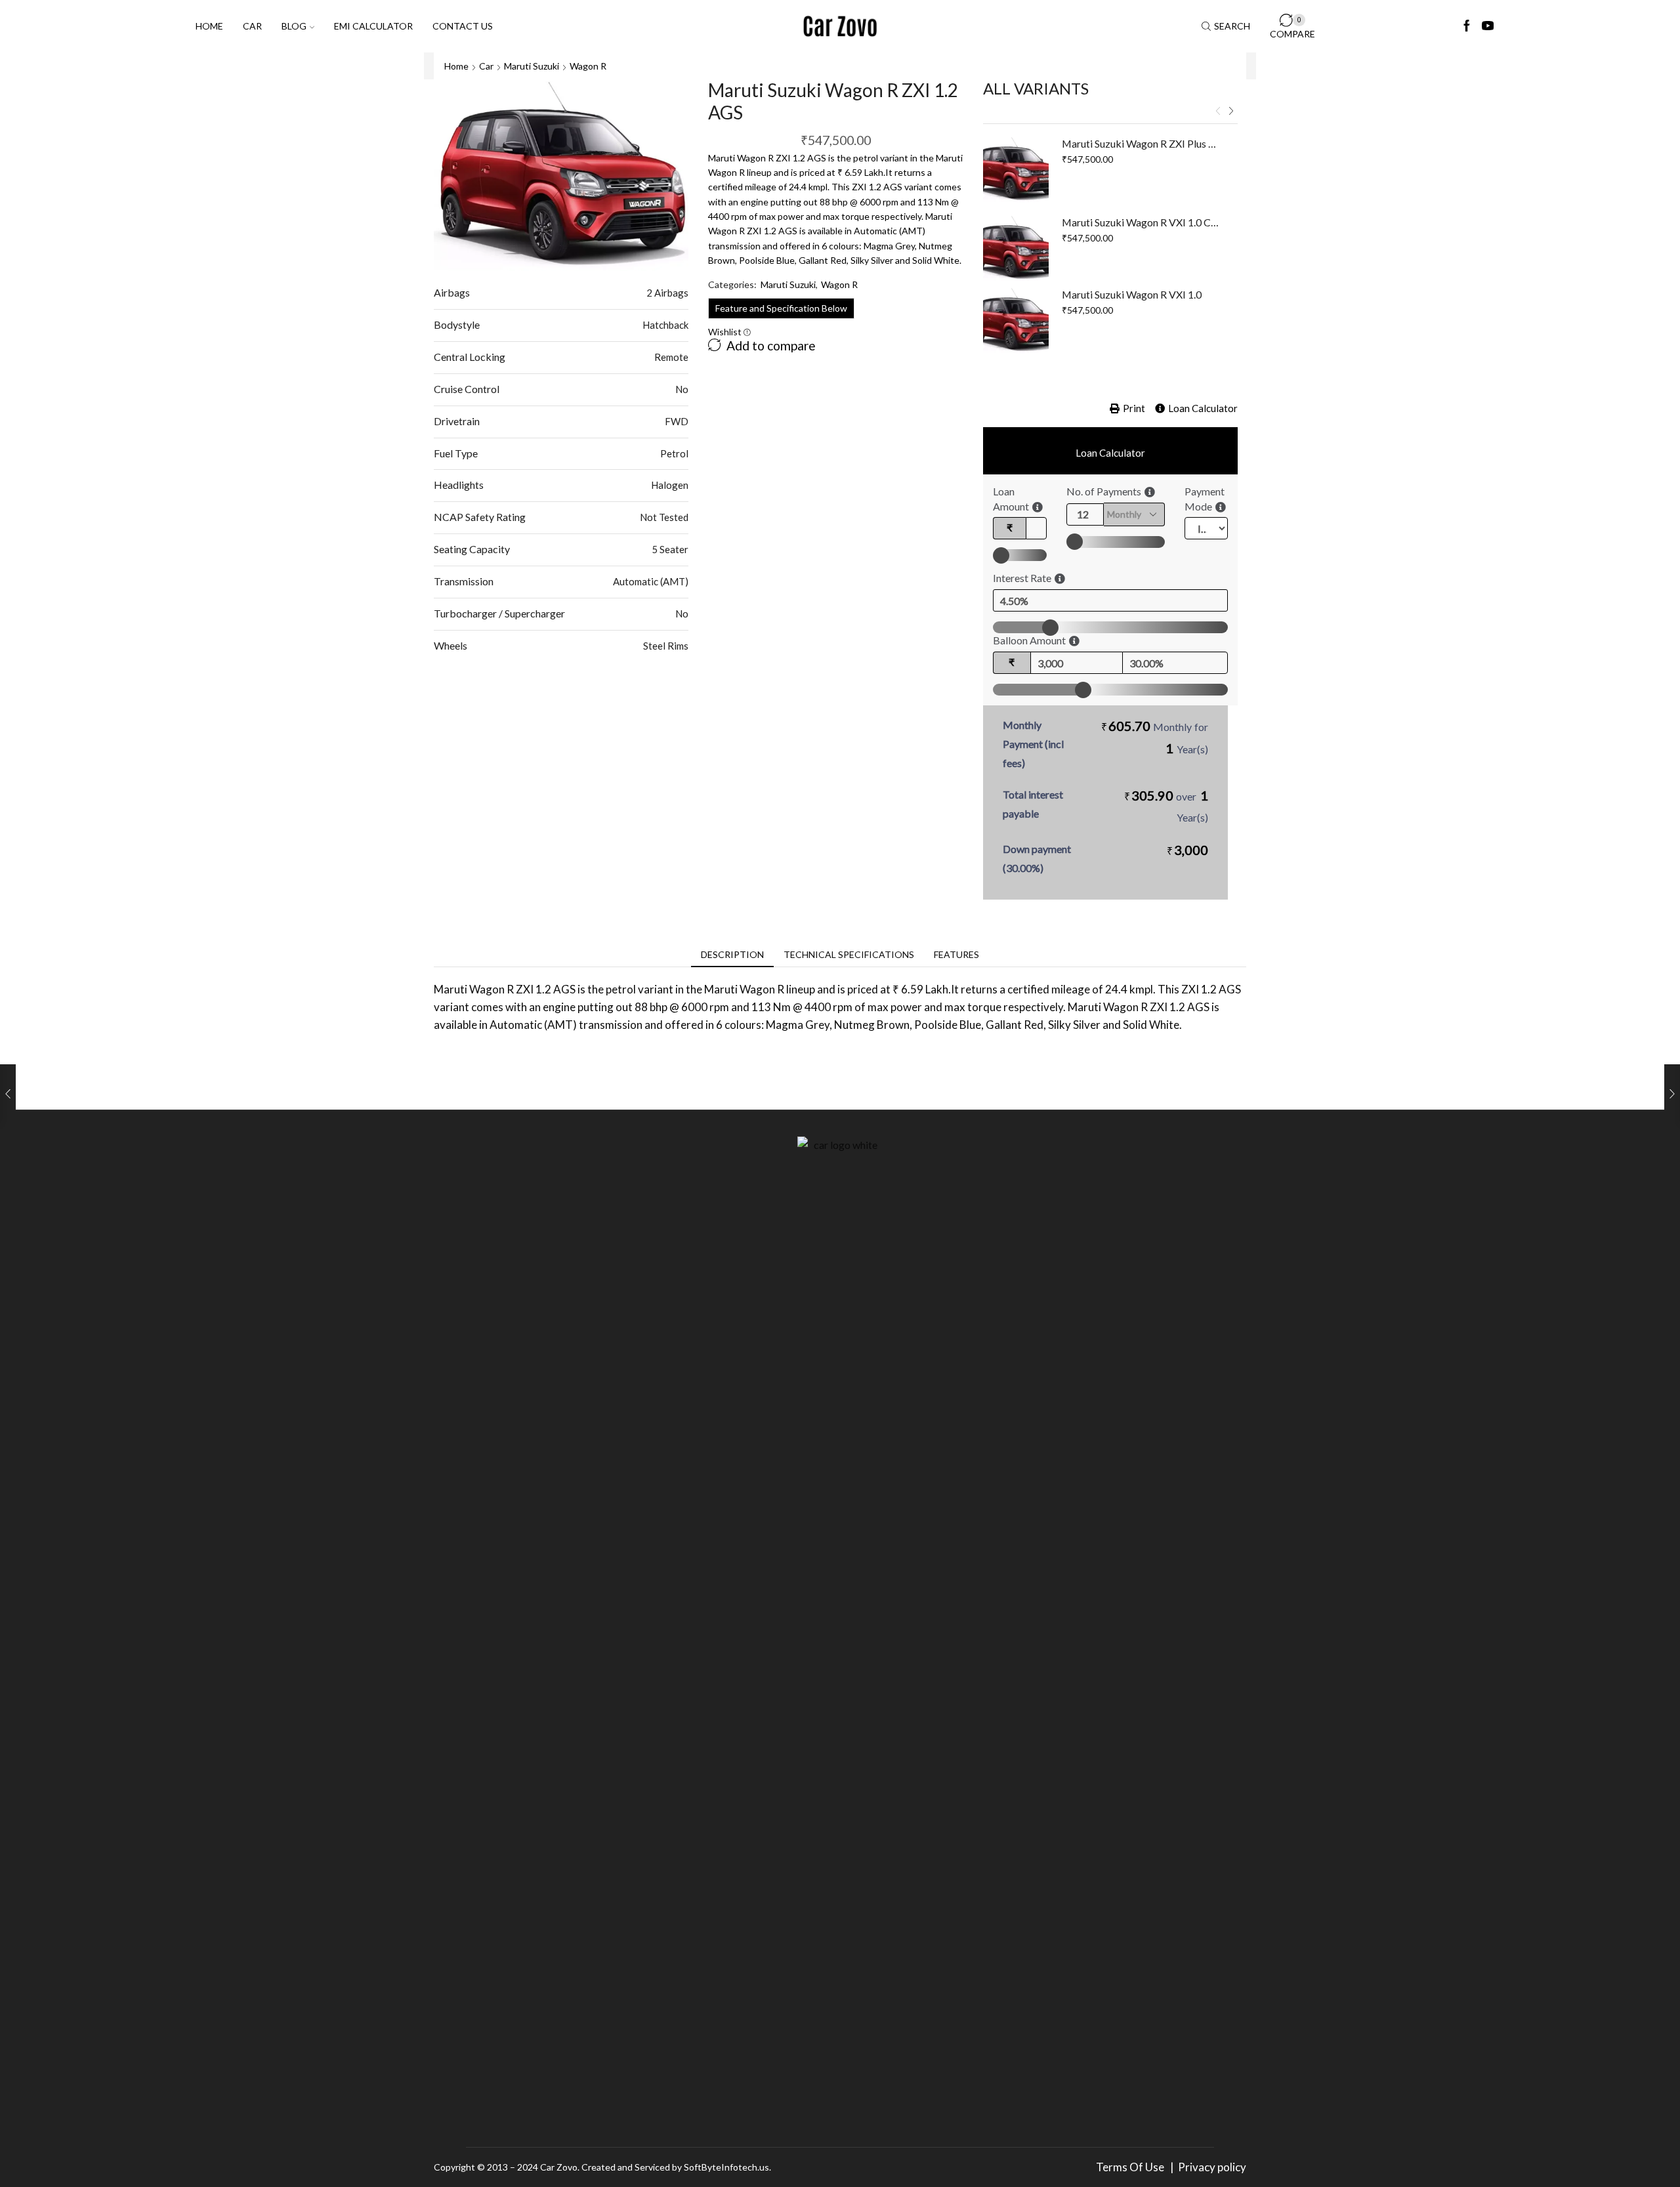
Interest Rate (1022, 578)
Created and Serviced (626, 2167)
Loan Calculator (1203, 408)
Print (1134, 408)
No (682, 389)
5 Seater (670, 549)
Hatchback (665, 325)
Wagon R (588, 66)
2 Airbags (667, 293)
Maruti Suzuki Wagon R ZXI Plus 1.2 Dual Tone (1142, 143)
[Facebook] (1467, 26)
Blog (294, 26)
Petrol (674, 453)
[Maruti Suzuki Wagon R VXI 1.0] (1016, 320)
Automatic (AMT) (651, 581)
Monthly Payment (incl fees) (1033, 744)
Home (209, 26)
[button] (1218, 112)
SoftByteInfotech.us (726, 2167)
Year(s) (1192, 749)
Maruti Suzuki (532, 66)
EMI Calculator (373, 26)
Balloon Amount (1029, 640)
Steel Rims (666, 646)
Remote (671, 357)
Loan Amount (1011, 499)
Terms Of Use (1132, 2167)
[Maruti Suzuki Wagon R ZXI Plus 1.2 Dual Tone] (1016, 169)
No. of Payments (1104, 491)
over (1166, 805)
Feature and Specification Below (781, 308)
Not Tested (664, 517)
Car (252, 26)
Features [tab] (956, 954)
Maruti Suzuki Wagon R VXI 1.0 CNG (1142, 222)
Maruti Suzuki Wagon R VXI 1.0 (1132, 294)
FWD (677, 421)
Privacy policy (1212, 2167)
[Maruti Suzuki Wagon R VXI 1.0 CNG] (1016, 248)
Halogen (670, 485)
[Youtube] (1488, 26)
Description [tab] (732, 954)
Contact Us (463, 26)
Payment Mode (1205, 499)
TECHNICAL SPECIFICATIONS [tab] (849, 954)
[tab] (732, 955)
